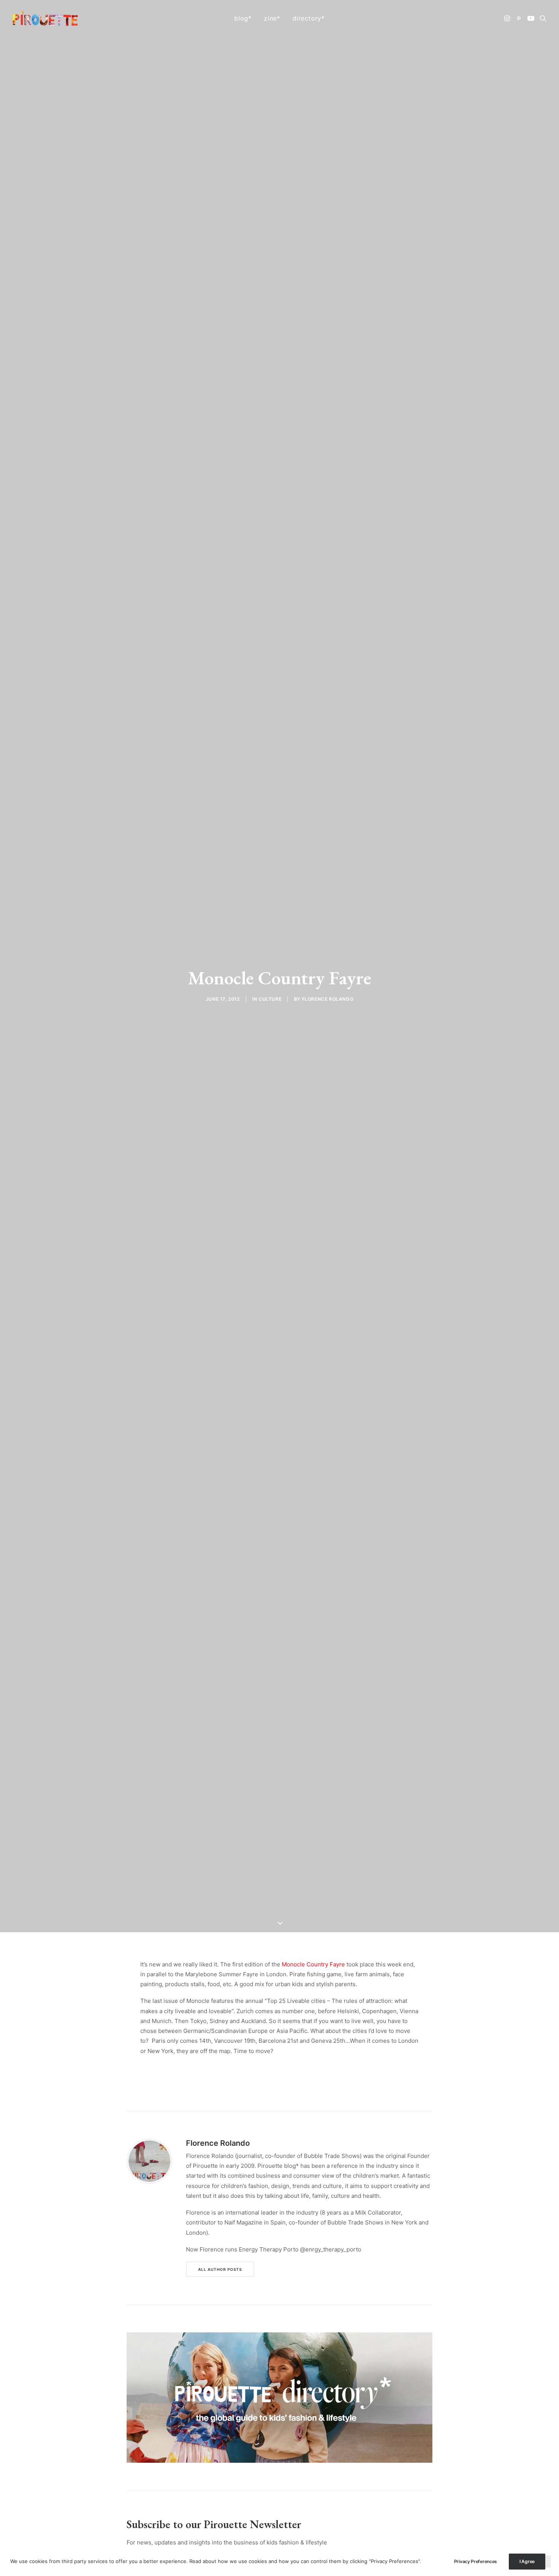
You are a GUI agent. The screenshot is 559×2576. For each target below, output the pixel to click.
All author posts (220, 2269)
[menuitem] (243, 18)
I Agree (527, 2561)
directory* (309, 18)
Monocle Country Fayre (313, 1964)
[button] (508, 18)
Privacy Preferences (476, 2561)
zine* (272, 18)
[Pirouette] (45, 18)
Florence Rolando (328, 999)
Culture (270, 999)
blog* (243, 18)
